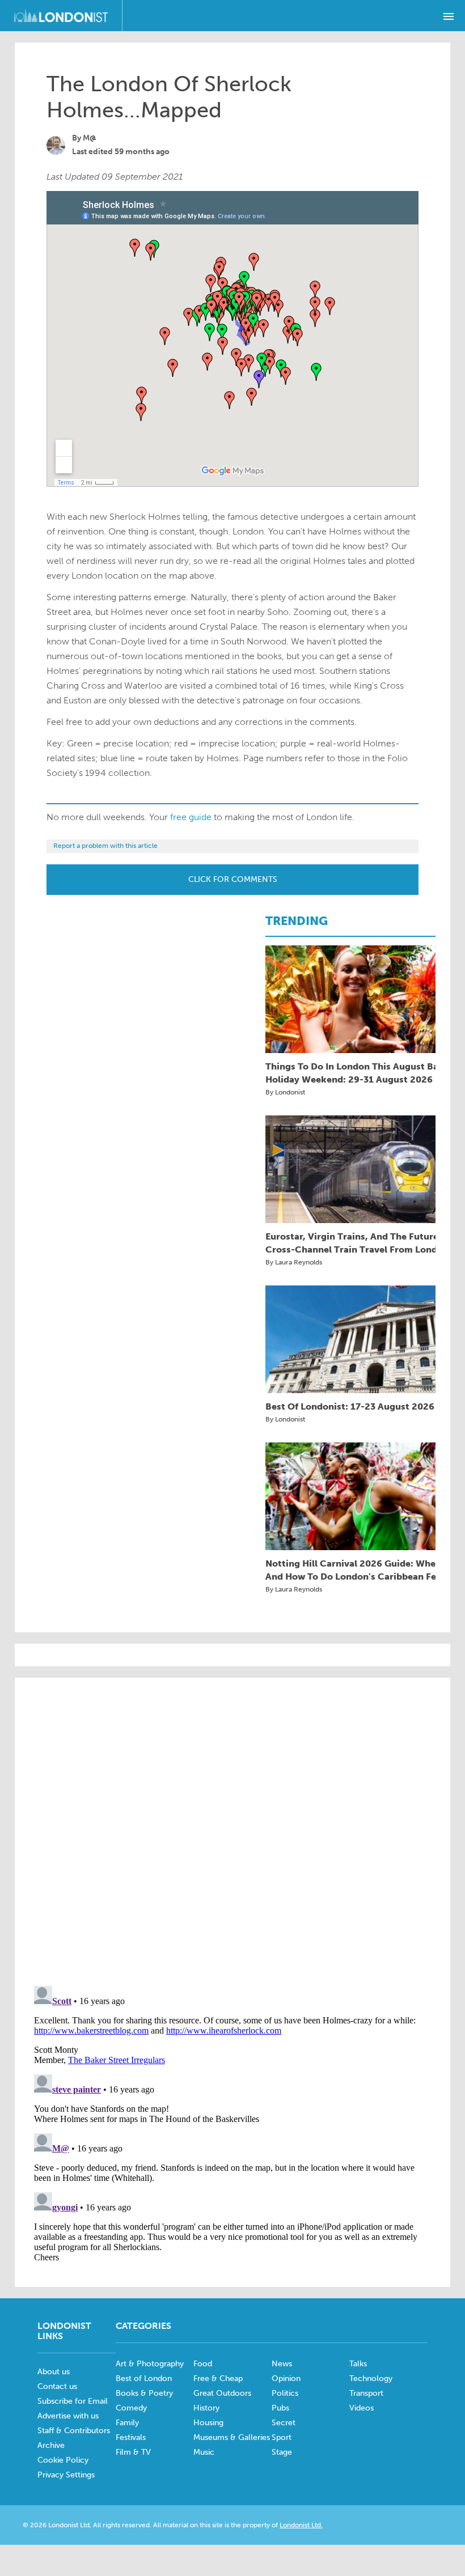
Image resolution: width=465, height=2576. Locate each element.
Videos (362, 2408)
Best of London (144, 2378)
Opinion (286, 2378)
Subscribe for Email (73, 2401)
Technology (371, 2378)
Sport (282, 2437)
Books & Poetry (144, 2393)
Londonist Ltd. (301, 2525)
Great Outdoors (222, 2393)
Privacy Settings (66, 2475)
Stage (282, 2452)
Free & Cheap (218, 2378)
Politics (285, 2393)
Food (203, 2364)
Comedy (131, 2408)
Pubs (280, 2408)
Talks (358, 2364)
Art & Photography (150, 2364)
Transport (366, 2393)
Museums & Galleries (232, 2437)
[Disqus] (232, 2123)
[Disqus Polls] (232, 1831)
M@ (90, 138)
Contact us (57, 2386)
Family (127, 2423)
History (206, 2408)
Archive (51, 2445)
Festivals (131, 2437)
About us (54, 2372)
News (282, 2364)
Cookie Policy (63, 2460)
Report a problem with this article (105, 846)
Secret (284, 2423)
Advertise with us (68, 2416)
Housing (208, 2423)
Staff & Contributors (74, 2431)
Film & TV (133, 2452)
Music (204, 2452)
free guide (191, 817)
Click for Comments (233, 879)
